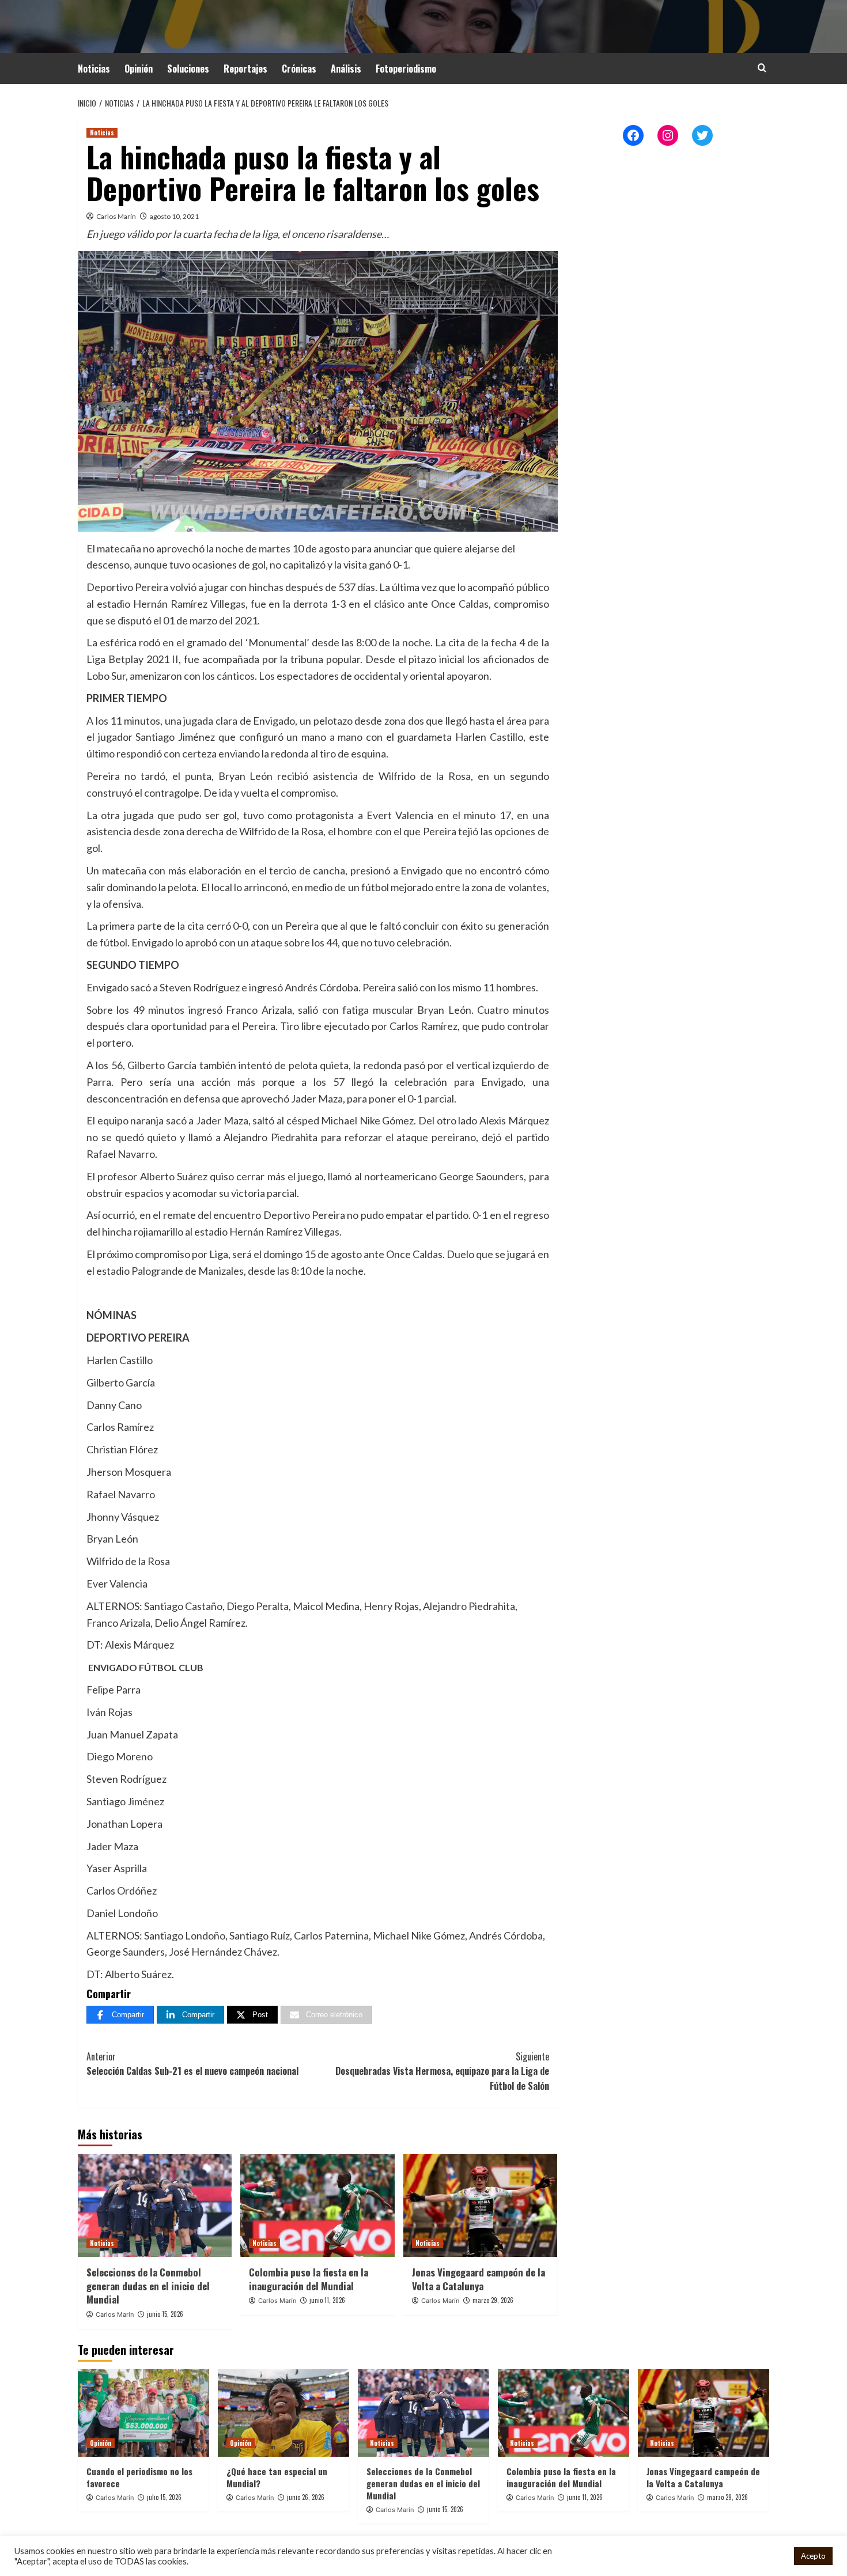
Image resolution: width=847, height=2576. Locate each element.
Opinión (139, 69)
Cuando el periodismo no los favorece (139, 2477)
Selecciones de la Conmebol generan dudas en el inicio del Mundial (148, 2286)
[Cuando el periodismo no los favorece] (143, 2413)
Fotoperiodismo (406, 69)
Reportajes (245, 69)
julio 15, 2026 (164, 2497)
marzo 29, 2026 (493, 2300)
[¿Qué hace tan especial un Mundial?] (283, 2413)
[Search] (762, 68)
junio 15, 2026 (165, 2314)
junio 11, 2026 (327, 2300)
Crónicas (299, 69)
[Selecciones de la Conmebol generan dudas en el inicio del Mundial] (155, 2205)
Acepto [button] (813, 2556)
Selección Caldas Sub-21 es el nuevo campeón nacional (192, 2064)
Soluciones (188, 69)
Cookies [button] (770, 2556)
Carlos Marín (116, 216)
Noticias (94, 69)
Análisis (346, 69)
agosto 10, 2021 (174, 216)
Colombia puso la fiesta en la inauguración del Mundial (309, 2279)
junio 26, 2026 (306, 2497)
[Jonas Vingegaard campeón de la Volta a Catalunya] (480, 2205)
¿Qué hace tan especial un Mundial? (277, 2477)
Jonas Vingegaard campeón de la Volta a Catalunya (479, 2279)
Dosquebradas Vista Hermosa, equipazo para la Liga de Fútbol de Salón (442, 2071)
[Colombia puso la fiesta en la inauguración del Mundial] (317, 2205)
